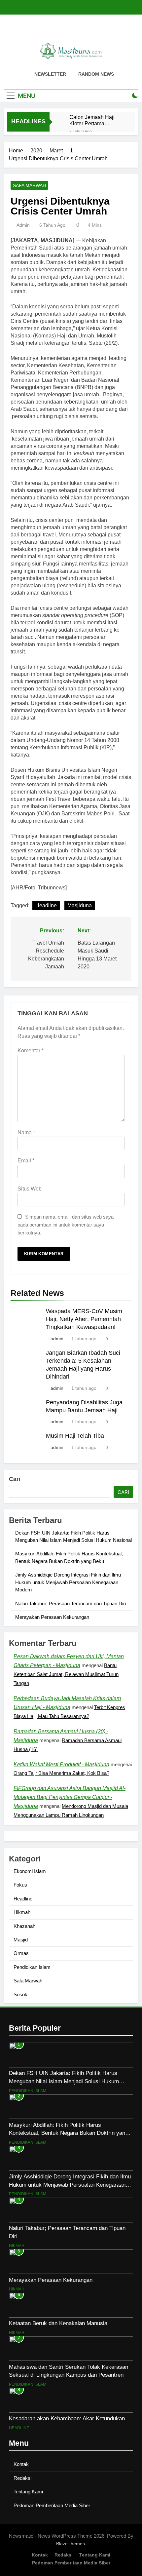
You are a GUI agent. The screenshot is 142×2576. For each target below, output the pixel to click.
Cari (15, 1479)
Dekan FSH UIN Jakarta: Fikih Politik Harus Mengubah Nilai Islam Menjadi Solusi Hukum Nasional (64, 2081)
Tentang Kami (28, 2492)
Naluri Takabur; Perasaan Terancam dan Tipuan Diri (71, 1603)
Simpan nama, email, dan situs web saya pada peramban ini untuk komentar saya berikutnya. (66, 1225)
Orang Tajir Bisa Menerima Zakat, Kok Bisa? (61, 1773)
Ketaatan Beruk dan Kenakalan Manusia (58, 2323)
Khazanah (24, 1926)
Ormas (21, 1953)
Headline (46, 905)
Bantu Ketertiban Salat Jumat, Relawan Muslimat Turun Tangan (66, 1674)
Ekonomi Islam (30, 1871)
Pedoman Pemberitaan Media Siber (52, 2505)
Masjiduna (80, 905)
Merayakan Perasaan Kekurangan (52, 1617)
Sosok (20, 1994)
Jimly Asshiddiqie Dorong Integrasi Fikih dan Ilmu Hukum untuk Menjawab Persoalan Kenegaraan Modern (68, 1582)
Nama (26, 1132)
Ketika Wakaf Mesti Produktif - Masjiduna (61, 1764)
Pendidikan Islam (32, 1967)
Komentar (31, 1051)
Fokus (20, 1885)
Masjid (21, 1940)
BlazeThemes (71, 2544)
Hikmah (22, 1912)
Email (26, 1161)
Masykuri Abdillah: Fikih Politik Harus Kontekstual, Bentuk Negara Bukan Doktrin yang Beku (69, 2133)
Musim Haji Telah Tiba (75, 1436)
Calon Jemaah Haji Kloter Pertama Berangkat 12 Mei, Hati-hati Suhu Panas (97, 120)
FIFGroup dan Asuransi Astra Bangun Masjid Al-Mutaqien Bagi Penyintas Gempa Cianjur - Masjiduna (70, 1797)
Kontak (21, 2464)
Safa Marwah (29, 185)
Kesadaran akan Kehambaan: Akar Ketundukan (67, 2418)
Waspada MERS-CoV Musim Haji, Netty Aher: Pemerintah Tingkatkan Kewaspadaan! (84, 1319)
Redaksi (22, 2478)
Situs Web (30, 1189)
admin (23, 225)
